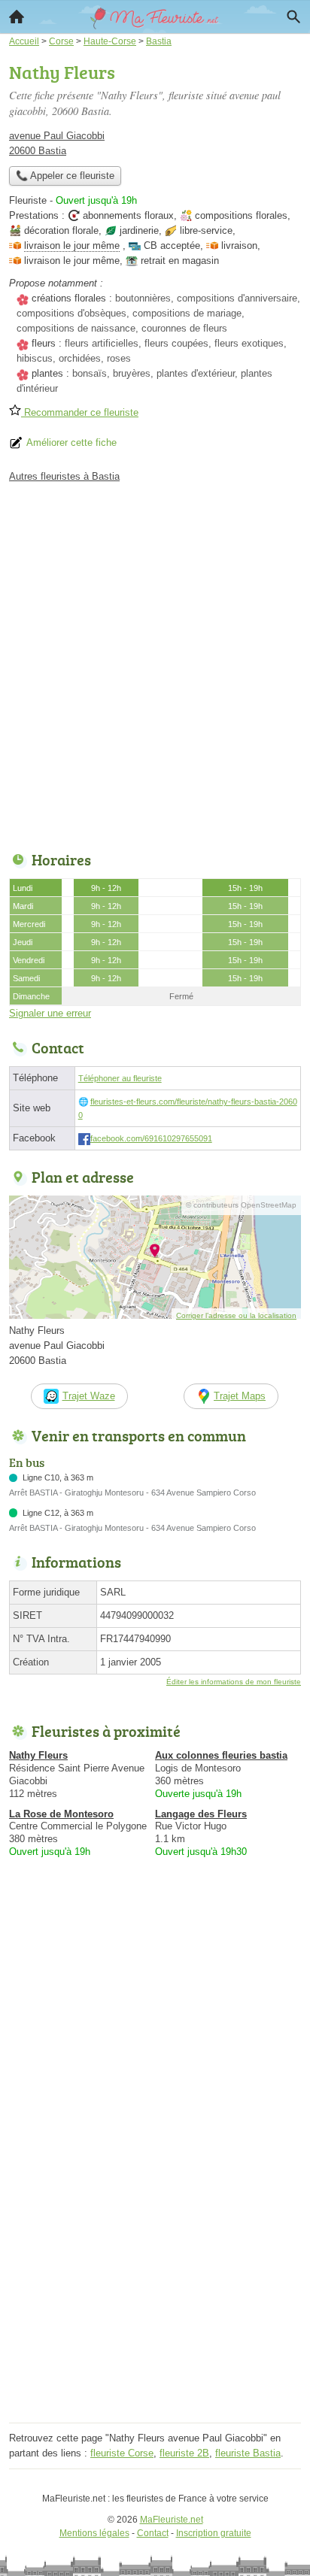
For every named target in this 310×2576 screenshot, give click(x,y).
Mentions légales (94, 2533)
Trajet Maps (240, 1396)
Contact (153, 2533)
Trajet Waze (89, 1396)
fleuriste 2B (184, 2453)
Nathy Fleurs (38, 1755)
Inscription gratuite (214, 2533)
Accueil (17, 17)
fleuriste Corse (122, 2453)
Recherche (293, 17)
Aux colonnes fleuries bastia (221, 1755)
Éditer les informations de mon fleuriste (234, 1682)
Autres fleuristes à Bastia (64, 476)
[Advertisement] (155, 663)
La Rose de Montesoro (61, 1814)
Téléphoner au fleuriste (120, 1078)
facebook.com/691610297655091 (151, 1138)
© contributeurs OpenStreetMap (241, 1205)
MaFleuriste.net (172, 2520)
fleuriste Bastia (248, 2453)
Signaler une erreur (50, 1013)
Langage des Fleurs (201, 1814)
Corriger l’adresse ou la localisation (236, 1315)
